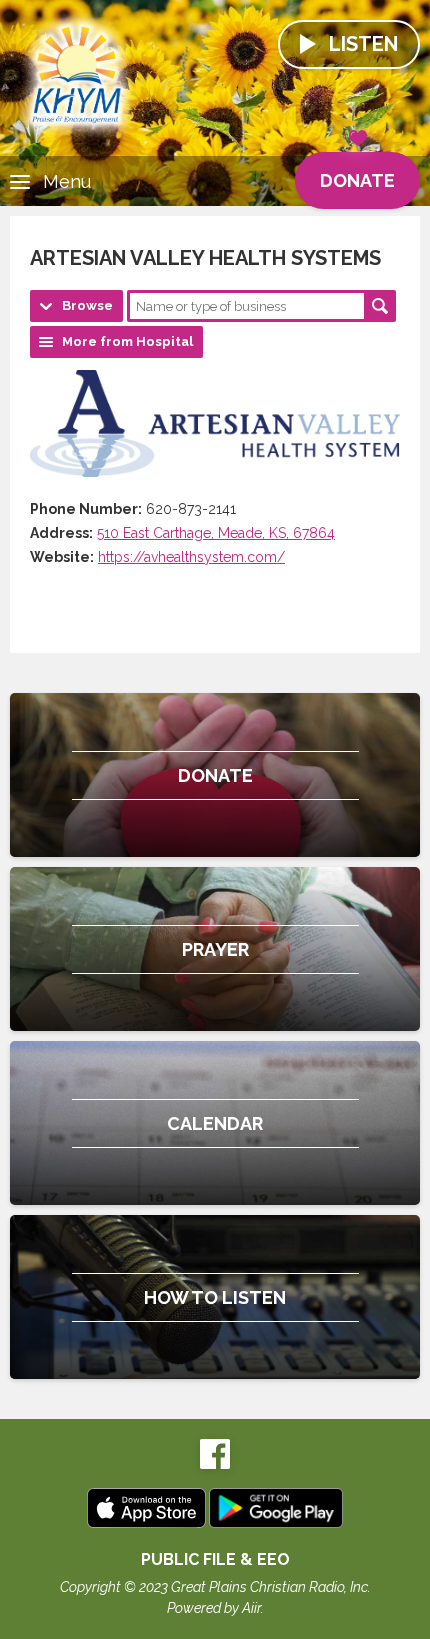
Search (380, 306)
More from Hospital (127, 341)
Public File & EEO (215, 1559)
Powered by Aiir (214, 1608)
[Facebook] (215, 1464)
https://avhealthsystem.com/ (191, 557)
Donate (357, 180)
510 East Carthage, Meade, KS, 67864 (216, 533)
